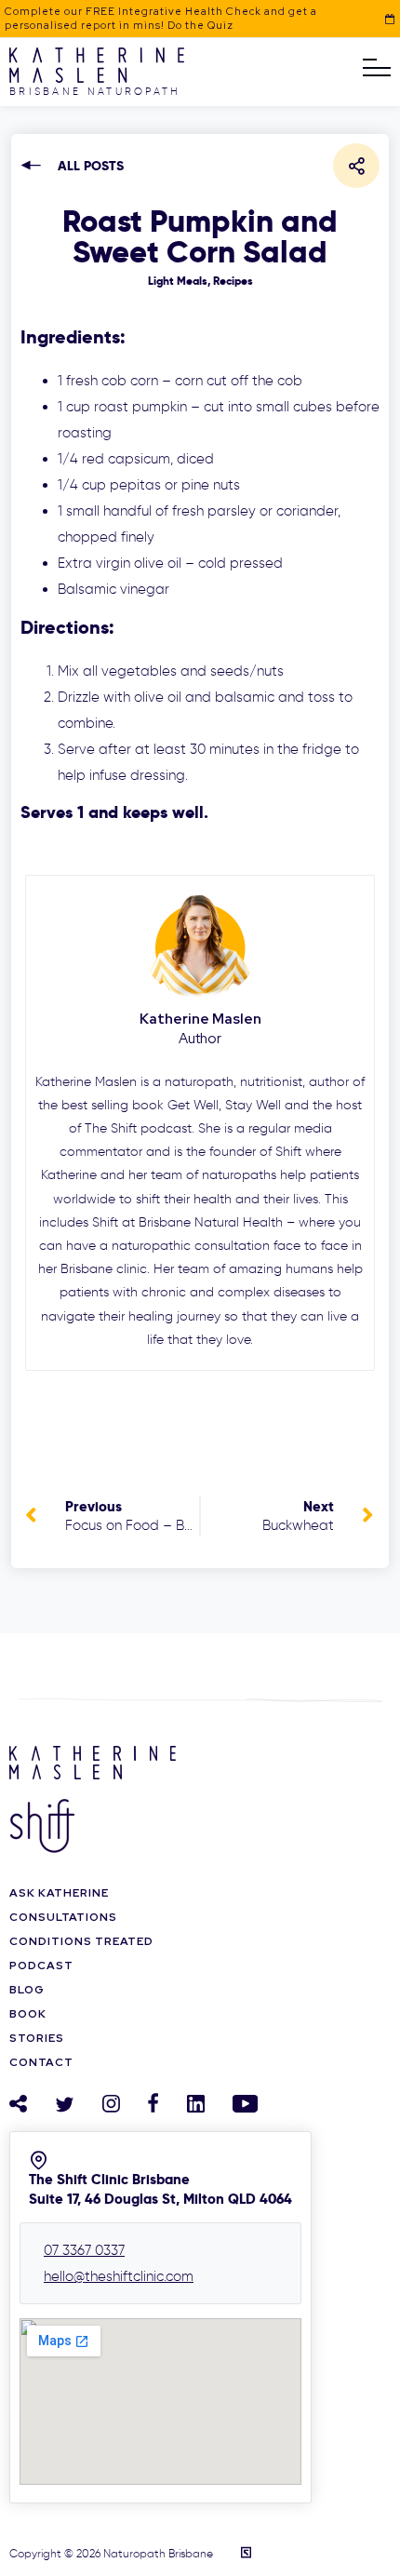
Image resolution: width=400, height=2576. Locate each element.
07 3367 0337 (84, 2250)
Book (28, 2014)
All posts (91, 166)
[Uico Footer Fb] (153, 2103)
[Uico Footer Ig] (111, 2103)
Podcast (41, 1966)
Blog (27, 1990)
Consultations (63, 1917)
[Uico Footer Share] (18, 2103)
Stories (37, 2038)
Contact (41, 2062)
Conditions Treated (81, 1941)
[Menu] (377, 68)
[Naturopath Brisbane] (97, 78)
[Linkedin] (196, 2104)
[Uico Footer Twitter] (65, 2105)
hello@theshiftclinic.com (119, 2276)
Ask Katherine (59, 1893)
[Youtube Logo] (245, 2104)
